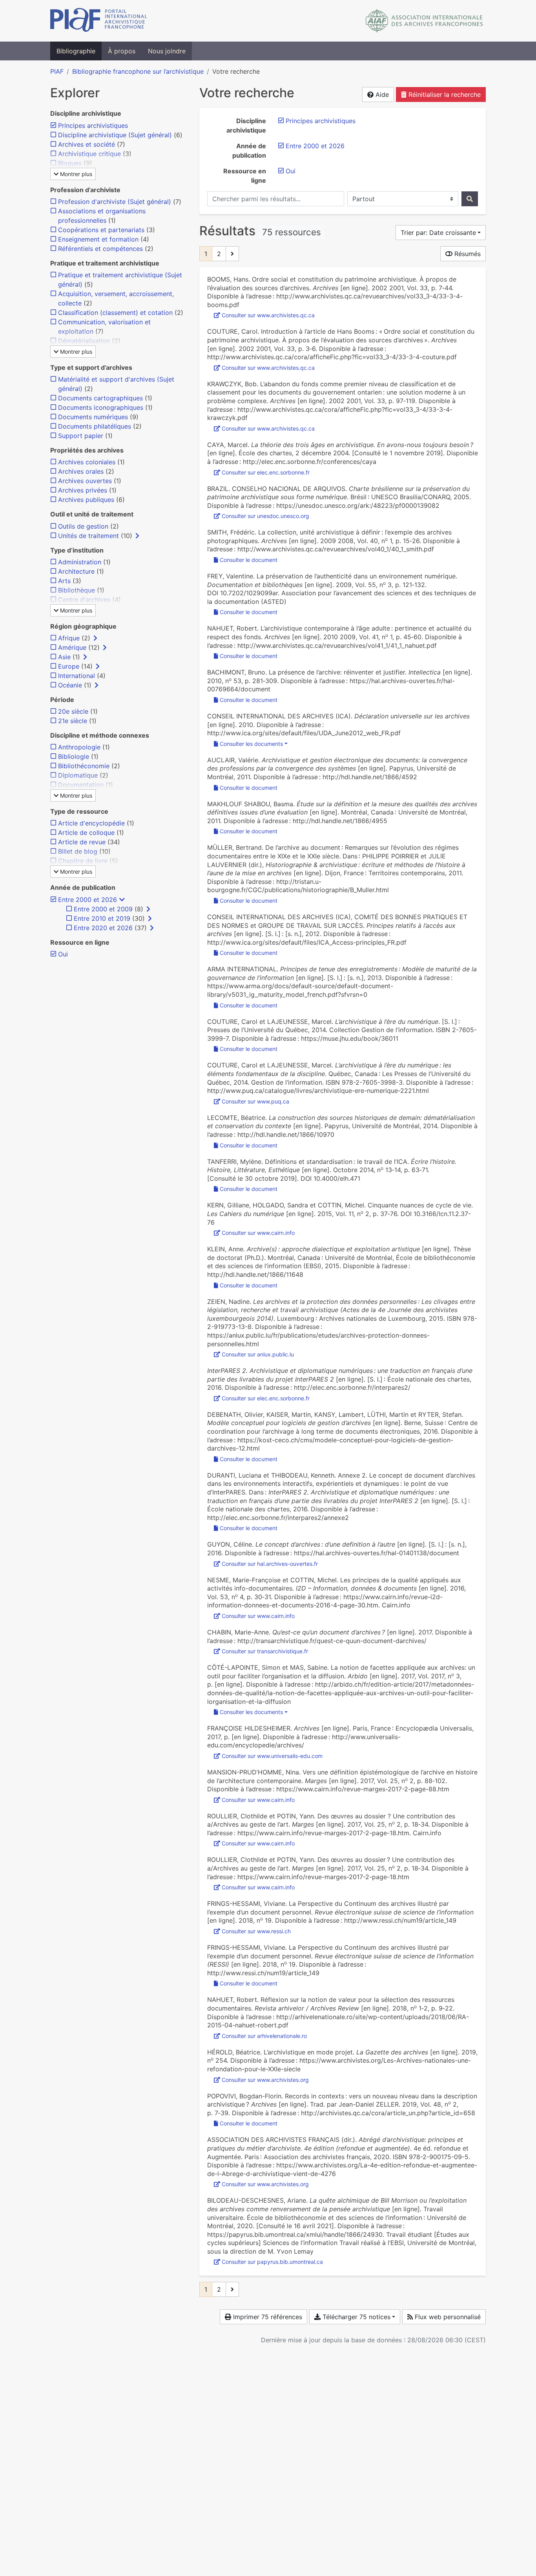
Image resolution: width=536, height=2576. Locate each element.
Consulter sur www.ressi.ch (256, 1931)
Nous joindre (167, 51)
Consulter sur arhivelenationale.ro (264, 2036)
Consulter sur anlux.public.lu (258, 1354)
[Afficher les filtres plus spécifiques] (137, 536)
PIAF (57, 71)
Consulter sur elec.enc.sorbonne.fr (266, 472)
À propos (122, 51)
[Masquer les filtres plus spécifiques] (122, 900)
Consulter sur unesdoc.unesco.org (265, 516)
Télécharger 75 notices (356, 2317)
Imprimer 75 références (267, 2317)
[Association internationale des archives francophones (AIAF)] (424, 21)
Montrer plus (75, 174)
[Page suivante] (232, 254)
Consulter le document (249, 560)
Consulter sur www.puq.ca (255, 1101)
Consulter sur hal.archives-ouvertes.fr (270, 1564)
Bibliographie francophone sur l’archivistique (138, 71)
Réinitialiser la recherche (444, 95)
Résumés (467, 254)
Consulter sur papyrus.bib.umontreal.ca (272, 2262)
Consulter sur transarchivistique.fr (265, 1651)
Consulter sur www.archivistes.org (265, 2080)
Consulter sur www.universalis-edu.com (272, 1756)
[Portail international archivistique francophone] (99, 21)
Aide (381, 95)
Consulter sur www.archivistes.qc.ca (268, 315)
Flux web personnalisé (447, 2317)
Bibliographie (76, 51)
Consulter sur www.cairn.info (258, 1233)
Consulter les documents (251, 744)
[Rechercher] (470, 199)
